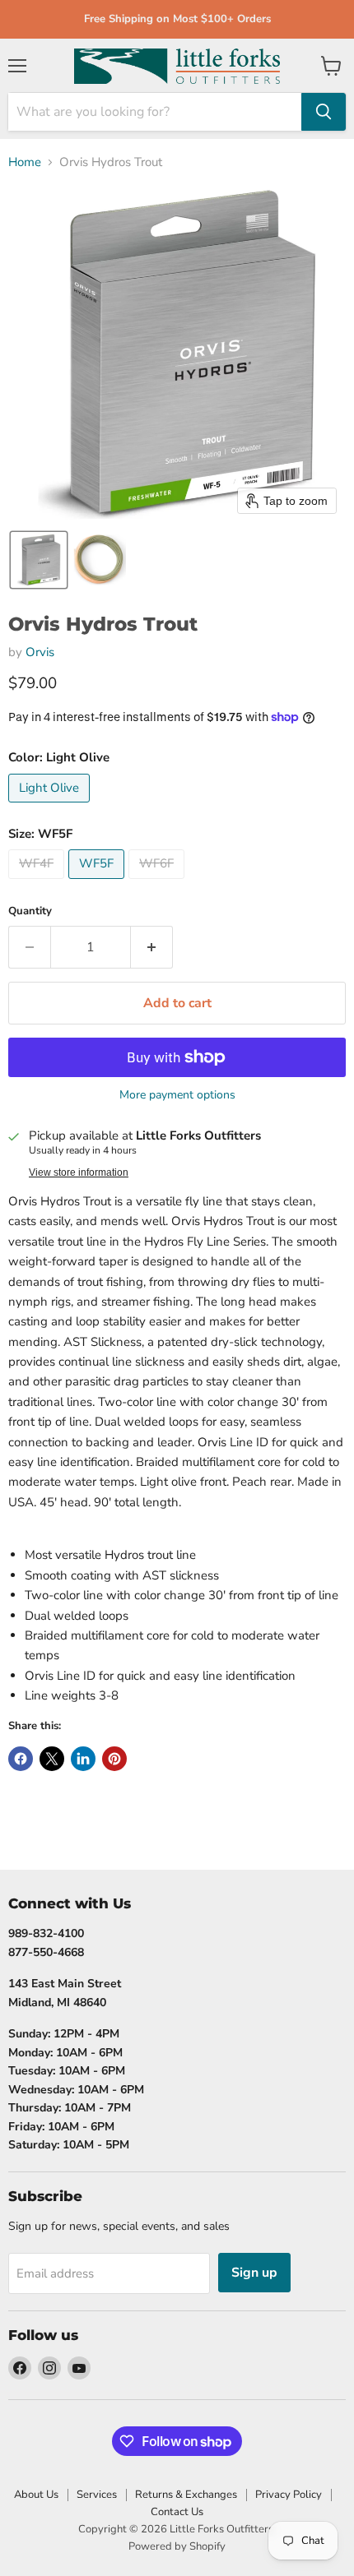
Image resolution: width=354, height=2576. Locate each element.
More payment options (177, 1095)
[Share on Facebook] (21, 1759)
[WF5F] (98, 883)
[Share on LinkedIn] (83, 1759)
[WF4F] (38, 883)
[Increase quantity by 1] (152, 947)
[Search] (324, 112)
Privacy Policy (289, 2495)
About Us (36, 2495)
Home (25, 162)
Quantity (30, 911)
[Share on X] (52, 1759)
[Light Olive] (51, 807)
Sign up (254, 2273)
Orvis (40, 652)
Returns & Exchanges (186, 2495)
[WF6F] (158, 883)
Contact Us (177, 2512)
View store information (79, 1172)
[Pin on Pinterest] (114, 1759)
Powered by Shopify (177, 2546)
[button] (39, 560)
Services (97, 2495)
